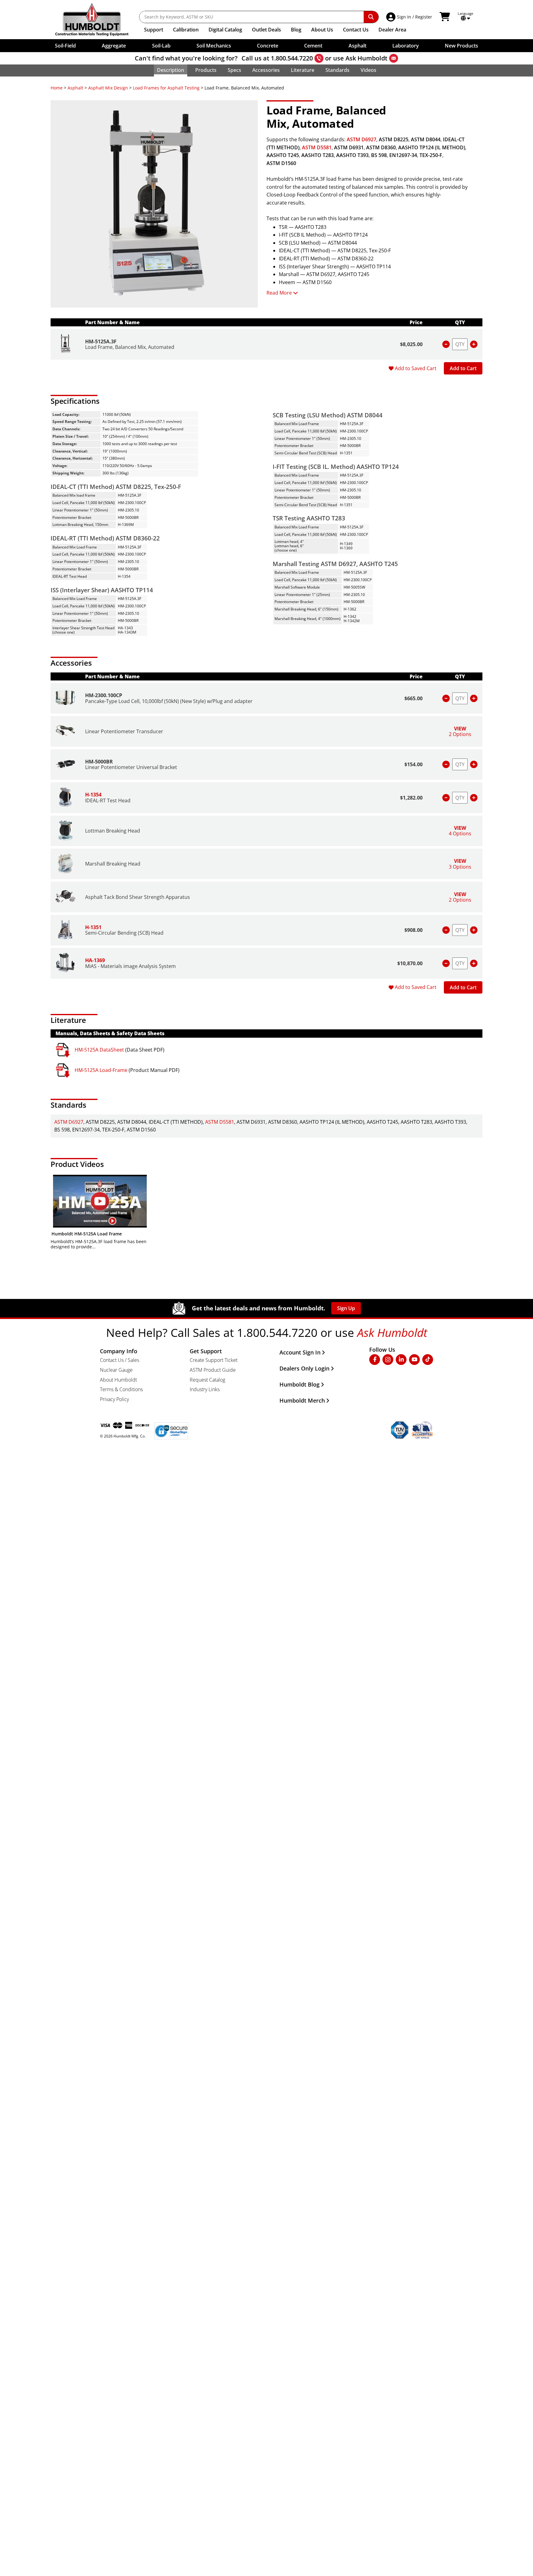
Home (57, 88)
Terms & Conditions (121, 1389)
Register (424, 17)
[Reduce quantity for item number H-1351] (446, 930)
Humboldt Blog (300, 1384)
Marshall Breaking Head (113, 864)
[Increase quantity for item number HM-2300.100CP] (474, 698)
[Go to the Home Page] (96, 20)
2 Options (460, 731)
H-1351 (93, 927)
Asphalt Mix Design (108, 88)
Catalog (225, 30)
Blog (296, 30)
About (322, 30)
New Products (461, 46)
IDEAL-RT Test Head (108, 800)
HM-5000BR (99, 762)
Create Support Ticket (214, 1360)
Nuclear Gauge (116, 1370)
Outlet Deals (266, 30)
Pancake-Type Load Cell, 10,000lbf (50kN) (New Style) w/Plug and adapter (169, 701)
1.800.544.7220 (292, 58)
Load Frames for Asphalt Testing (166, 88)
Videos (368, 70)
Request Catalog (207, 1380)
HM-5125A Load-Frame (101, 1070)
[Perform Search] (371, 17)
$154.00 (413, 764)
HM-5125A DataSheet (99, 1050)
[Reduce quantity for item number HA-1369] (446, 963)
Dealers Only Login (304, 1368)
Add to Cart (463, 368)
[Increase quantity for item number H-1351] (474, 930)
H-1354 (93, 795)
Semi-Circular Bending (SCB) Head (124, 933)
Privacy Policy (114, 1399)
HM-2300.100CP (104, 695)
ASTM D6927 (362, 139)
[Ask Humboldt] (394, 58)
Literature (303, 70)
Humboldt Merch (302, 1400)
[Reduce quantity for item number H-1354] (446, 798)
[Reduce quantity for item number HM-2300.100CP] (446, 698)
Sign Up (346, 1308)
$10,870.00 (410, 963)
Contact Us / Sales (120, 1360)
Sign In (404, 17)
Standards (337, 70)
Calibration (186, 30)
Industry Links (205, 1389)
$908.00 (413, 930)
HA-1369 (95, 960)
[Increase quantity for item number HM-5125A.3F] (474, 344)
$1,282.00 (411, 798)
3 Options (460, 864)
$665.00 (413, 698)
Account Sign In (300, 1352)
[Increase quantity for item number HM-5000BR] (474, 764)
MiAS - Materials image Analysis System (130, 966)
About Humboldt (118, 1380)
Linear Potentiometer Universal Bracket (131, 767)
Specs (234, 70)
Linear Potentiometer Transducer (124, 731)
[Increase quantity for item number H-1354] (474, 798)
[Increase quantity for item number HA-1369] (474, 963)
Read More (279, 293)
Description (171, 70)
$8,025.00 (411, 344)
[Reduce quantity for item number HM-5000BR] (446, 764)
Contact (356, 30)
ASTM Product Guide (213, 1370)
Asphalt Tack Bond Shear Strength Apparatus (138, 897)
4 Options (460, 831)
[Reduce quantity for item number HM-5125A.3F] (446, 344)
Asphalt (75, 88)
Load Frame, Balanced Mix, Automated (130, 347)
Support (154, 30)
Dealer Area (392, 30)
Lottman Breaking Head (113, 831)
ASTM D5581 (317, 147)
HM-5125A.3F (101, 341)
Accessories (266, 70)
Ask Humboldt (366, 58)
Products (206, 70)
